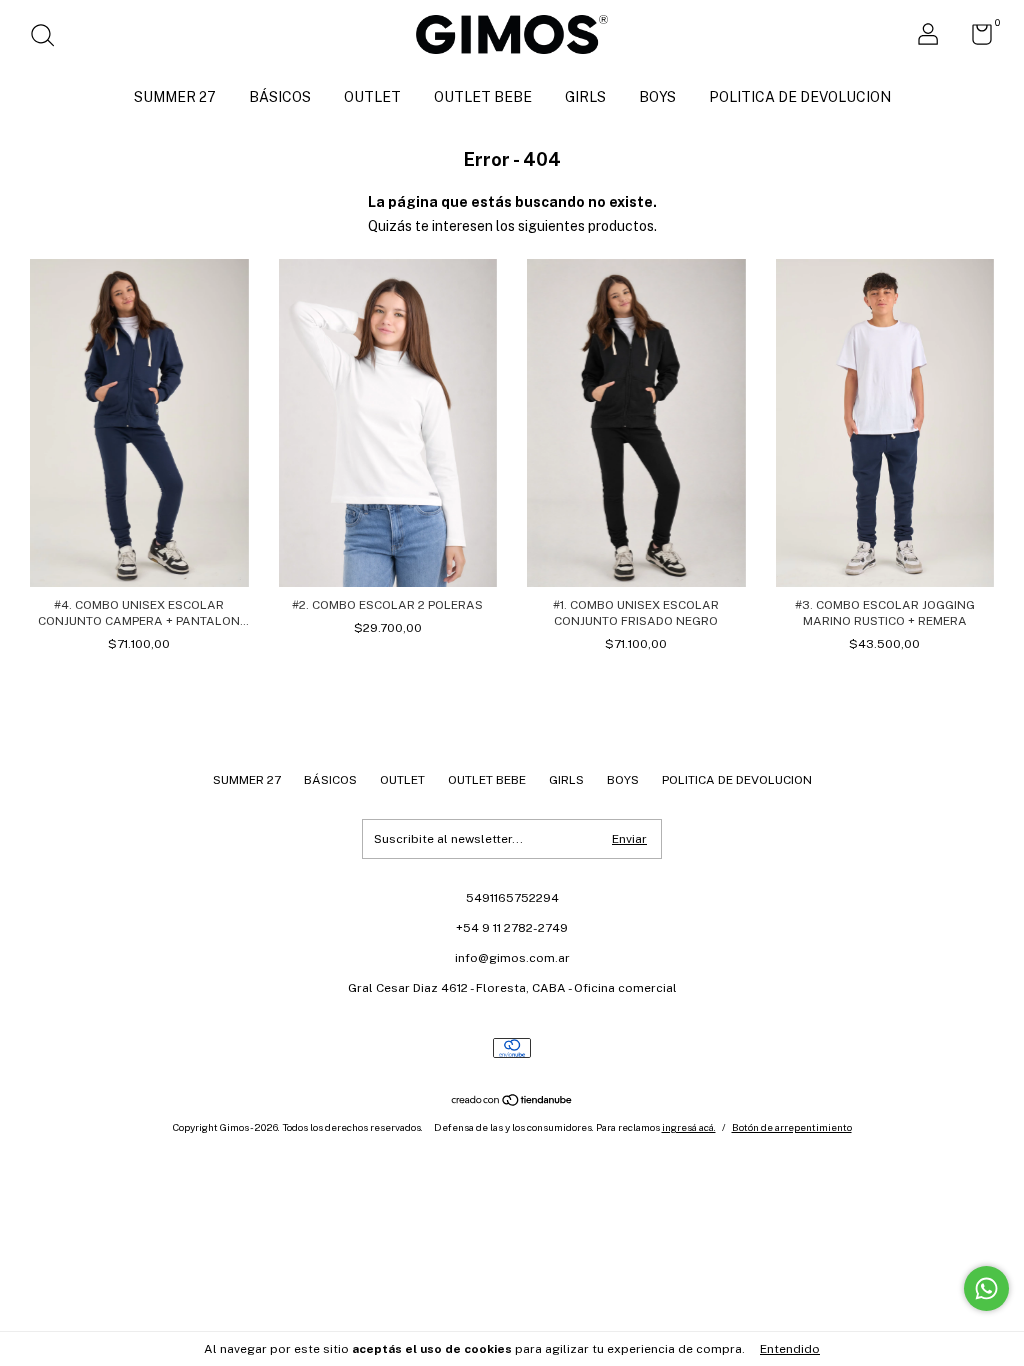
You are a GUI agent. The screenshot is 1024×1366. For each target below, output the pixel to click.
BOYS (657, 97)
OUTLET (372, 97)
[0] (974, 39)
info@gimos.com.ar (512, 958)
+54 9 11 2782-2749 (512, 928)
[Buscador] (49, 38)
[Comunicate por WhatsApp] (986, 1288)
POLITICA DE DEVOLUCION (800, 97)
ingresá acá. (689, 1127)
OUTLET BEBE (483, 97)
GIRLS (585, 97)
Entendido (790, 1349)
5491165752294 (512, 898)
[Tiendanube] (512, 1102)
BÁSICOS (280, 97)
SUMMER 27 (175, 97)
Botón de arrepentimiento (792, 1127)
